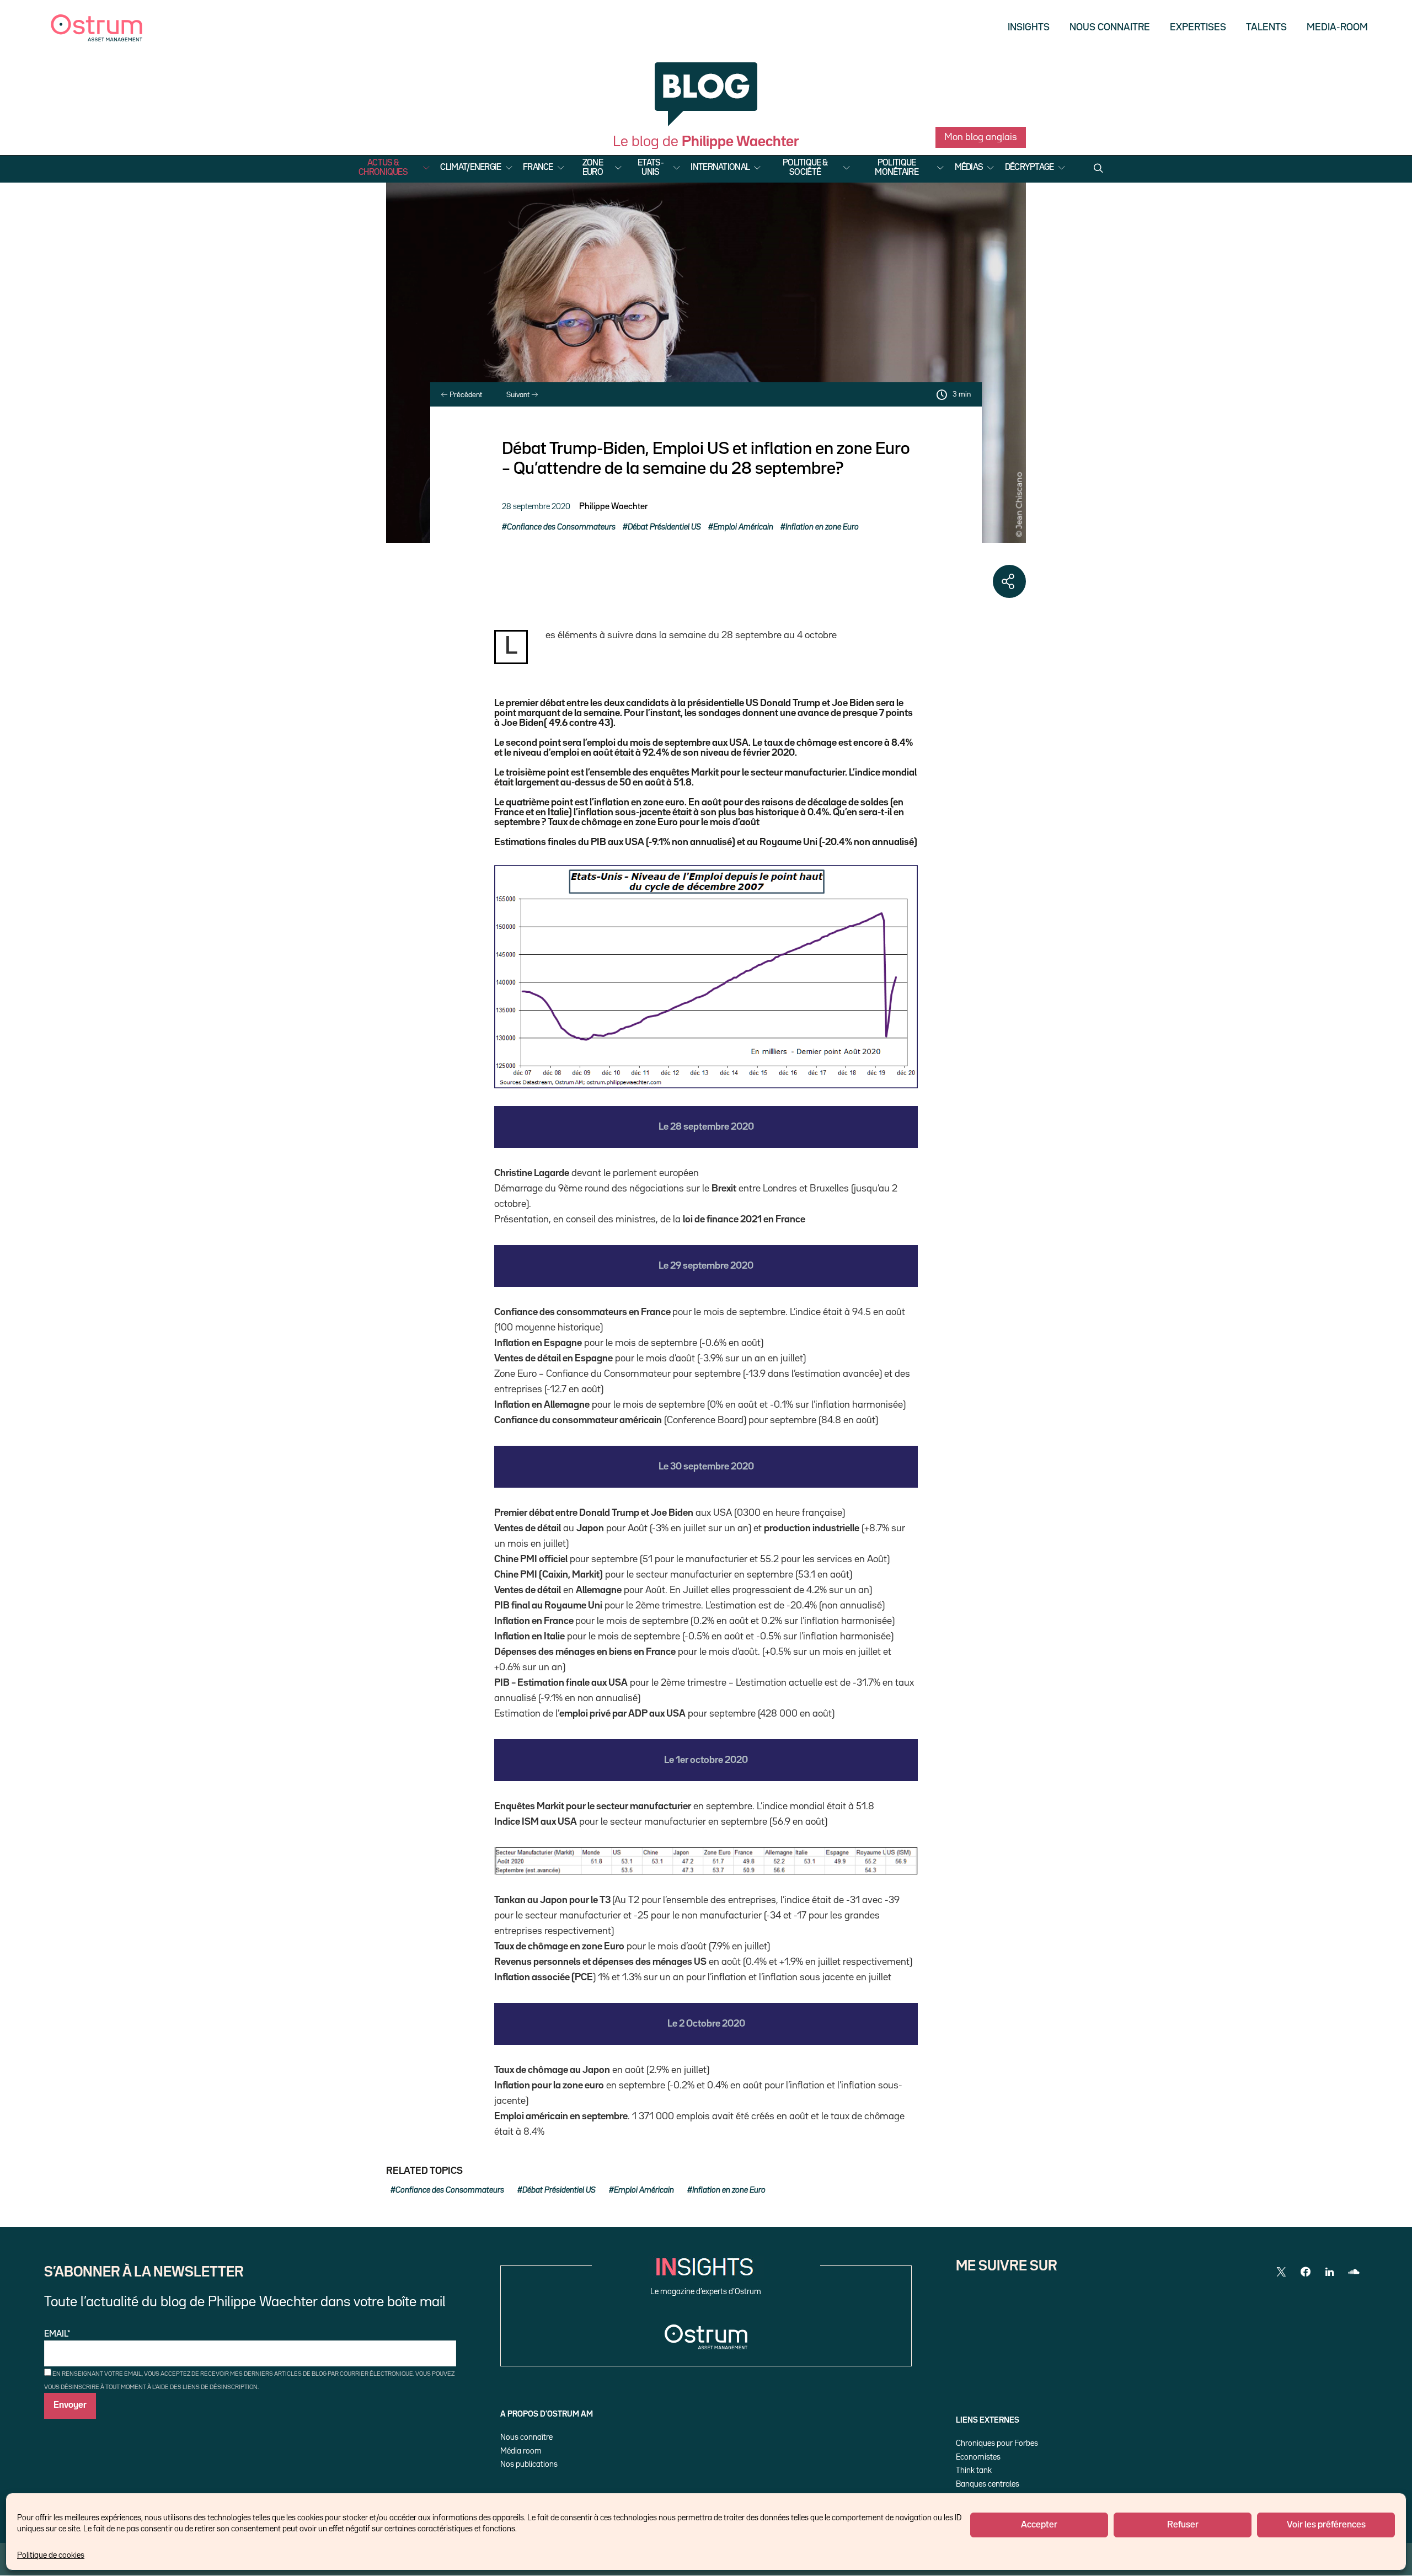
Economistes (978, 2457)
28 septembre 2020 (536, 507)
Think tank (974, 2470)
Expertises (1198, 28)
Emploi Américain (743, 527)
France (538, 168)
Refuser (1183, 2525)
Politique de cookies (51, 2555)
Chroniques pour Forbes (997, 2443)
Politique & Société (805, 168)
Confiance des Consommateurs (561, 527)
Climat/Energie (470, 168)
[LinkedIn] (1330, 2272)
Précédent (465, 395)
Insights (1029, 28)
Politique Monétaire (897, 168)
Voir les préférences (1326, 2525)
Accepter (1039, 2525)
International (720, 168)
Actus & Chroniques (383, 168)
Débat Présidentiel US (664, 527)
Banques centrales (988, 2484)
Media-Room (1337, 28)
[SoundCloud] (1354, 2272)
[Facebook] (1306, 2272)
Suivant (519, 395)
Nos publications (529, 2464)
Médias (969, 168)
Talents (1266, 28)
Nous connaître (526, 2437)
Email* (57, 2334)
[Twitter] (1281, 2272)
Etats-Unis (651, 168)
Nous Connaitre (1110, 28)
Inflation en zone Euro (822, 527)
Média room (521, 2451)
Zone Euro (593, 168)
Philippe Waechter (613, 507)
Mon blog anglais (981, 137)
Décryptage (1029, 168)
